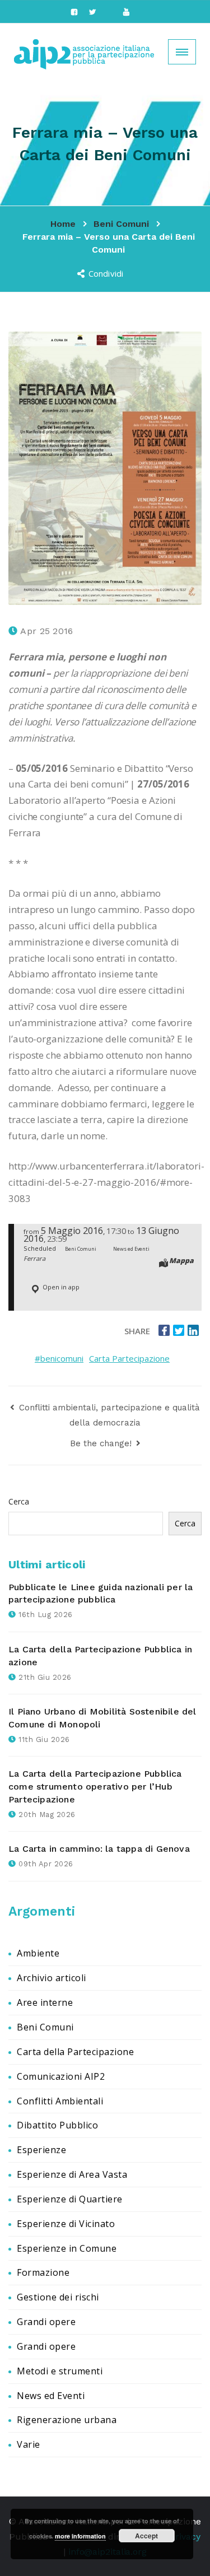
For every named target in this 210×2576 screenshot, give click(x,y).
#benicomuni (59, 1358)
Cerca (19, 1501)
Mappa (181, 1260)
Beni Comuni (45, 2027)
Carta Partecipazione (129, 1358)
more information (80, 2536)
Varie (29, 2444)
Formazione (43, 2272)
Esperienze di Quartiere (70, 2199)
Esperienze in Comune (67, 2248)
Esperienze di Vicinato (66, 2224)
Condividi (107, 273)
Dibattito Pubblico (57, 2125)
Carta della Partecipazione (75, 2052)
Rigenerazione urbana (67, 2420)
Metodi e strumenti (60, 2371)
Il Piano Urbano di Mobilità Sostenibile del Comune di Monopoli (102, 1718)
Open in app (60, 1287)
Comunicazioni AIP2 (61, 2076)
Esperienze (41, 2150)
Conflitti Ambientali (60, 2101)
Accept (146, 2536)
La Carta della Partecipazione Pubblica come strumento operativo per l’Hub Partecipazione (95, 1787)
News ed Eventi (51, 2396)
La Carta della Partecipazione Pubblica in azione (100, 1656)
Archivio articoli (52, 1978)
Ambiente (38, 1953)
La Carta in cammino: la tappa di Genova (99, 1849)
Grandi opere (46, 2322)
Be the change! (102, 1443)
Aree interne (45, 2002)
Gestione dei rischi (58, 2297)
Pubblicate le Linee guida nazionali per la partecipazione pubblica (101, 1594)
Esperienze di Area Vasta (72, 2174)
